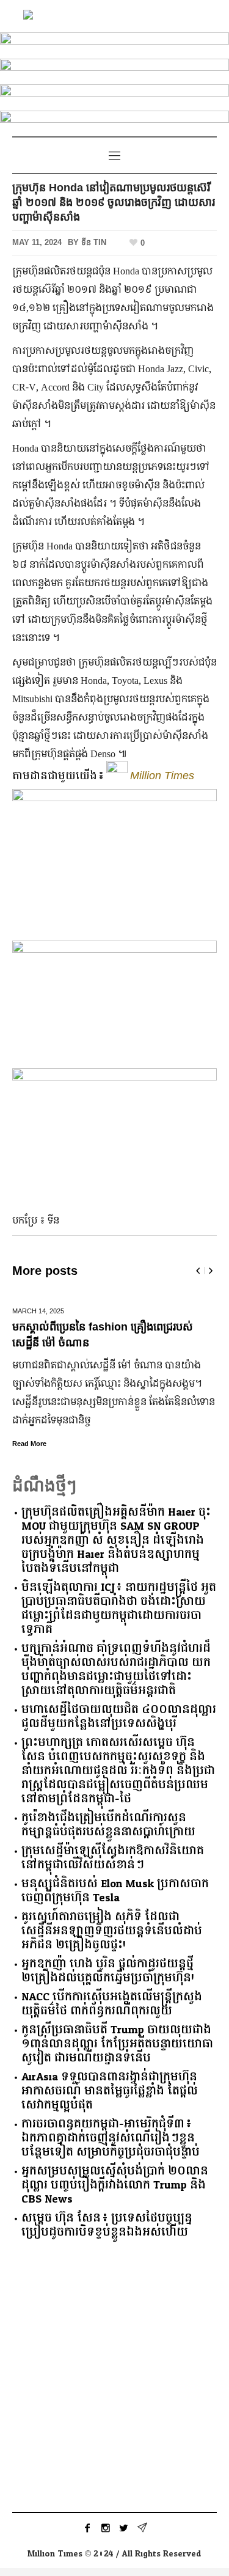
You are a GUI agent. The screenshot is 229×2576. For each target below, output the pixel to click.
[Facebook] (87, 2528)
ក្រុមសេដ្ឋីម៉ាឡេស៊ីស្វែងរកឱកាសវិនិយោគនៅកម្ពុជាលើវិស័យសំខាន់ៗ (113, 1858)
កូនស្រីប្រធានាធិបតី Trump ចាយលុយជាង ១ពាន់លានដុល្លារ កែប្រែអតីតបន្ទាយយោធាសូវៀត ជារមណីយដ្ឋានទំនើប (117, 2044)
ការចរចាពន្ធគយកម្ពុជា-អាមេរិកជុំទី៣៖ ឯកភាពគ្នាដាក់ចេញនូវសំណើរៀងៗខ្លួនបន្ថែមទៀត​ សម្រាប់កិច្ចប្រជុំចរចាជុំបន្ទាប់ (111, 2138)
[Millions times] (115, 16)
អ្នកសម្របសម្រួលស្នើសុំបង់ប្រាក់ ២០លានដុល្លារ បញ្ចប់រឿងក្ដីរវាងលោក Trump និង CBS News (115, 2185)
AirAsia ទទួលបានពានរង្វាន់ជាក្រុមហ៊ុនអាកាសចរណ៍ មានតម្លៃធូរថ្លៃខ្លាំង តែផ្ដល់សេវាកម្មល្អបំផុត (110, 2091)
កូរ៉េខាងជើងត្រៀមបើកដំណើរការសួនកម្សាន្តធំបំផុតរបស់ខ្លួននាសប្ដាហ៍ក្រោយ (108, 1825)
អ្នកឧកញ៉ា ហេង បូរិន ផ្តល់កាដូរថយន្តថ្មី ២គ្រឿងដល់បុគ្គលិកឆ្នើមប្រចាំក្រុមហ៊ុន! (108, 1971)
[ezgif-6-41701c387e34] (114, 95)
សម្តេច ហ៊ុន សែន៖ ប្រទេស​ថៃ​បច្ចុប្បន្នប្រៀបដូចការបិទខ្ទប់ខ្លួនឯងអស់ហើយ (107, 2225)
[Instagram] (106, 2528)
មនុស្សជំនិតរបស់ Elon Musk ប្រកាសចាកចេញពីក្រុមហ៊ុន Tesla (115, 1891)
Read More (29, 1444)
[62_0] (114, 121)
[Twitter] (124, 2528)
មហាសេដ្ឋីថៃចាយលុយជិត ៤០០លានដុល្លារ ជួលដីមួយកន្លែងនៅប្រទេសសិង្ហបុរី (119, 1717)
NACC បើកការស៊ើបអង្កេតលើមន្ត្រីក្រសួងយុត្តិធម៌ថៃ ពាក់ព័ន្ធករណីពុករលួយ (112, 2004)
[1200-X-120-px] (114, 43)
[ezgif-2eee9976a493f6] (114, 69)
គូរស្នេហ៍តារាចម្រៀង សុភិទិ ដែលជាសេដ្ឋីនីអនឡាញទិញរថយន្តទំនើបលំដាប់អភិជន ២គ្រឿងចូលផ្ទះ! (112, 1931)
